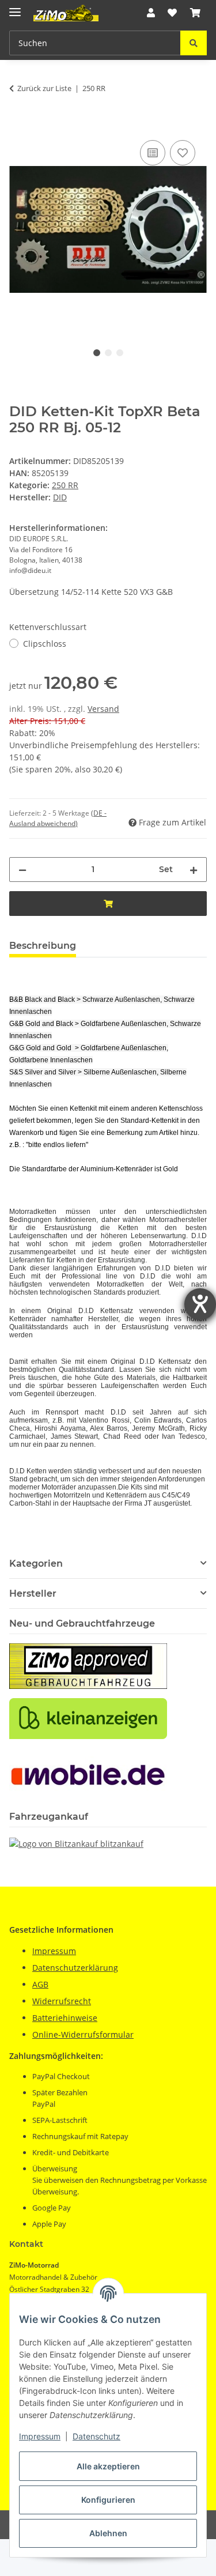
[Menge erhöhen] (194, 870)
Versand (103, 709)
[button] (151, 13)
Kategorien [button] (36, 1564)
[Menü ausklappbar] (15, 7)
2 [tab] (108, 353)
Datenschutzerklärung (75, 1968)
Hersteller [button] (33, 1594)
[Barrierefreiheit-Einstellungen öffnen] (200, 1304)
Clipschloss (45, 644)
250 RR (65, 485)
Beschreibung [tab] (43, 946)
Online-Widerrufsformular (83, 2034)
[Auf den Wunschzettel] (183, 153)
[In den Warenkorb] (18, 125)
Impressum (40, 2436)
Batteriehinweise (65, 2018)
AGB (40, 1984)
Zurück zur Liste (44, 88)
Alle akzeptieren (108, 2466)
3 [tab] (120, 353)
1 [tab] (97, 353)
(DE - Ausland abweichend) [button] (58, 818)
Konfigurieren (108, 2500)
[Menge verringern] (22, 870)
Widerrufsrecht (62, 2001)
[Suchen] (194, 43)
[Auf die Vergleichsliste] (153, 153)
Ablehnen (108, 2533)
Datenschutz (96, 2436)
